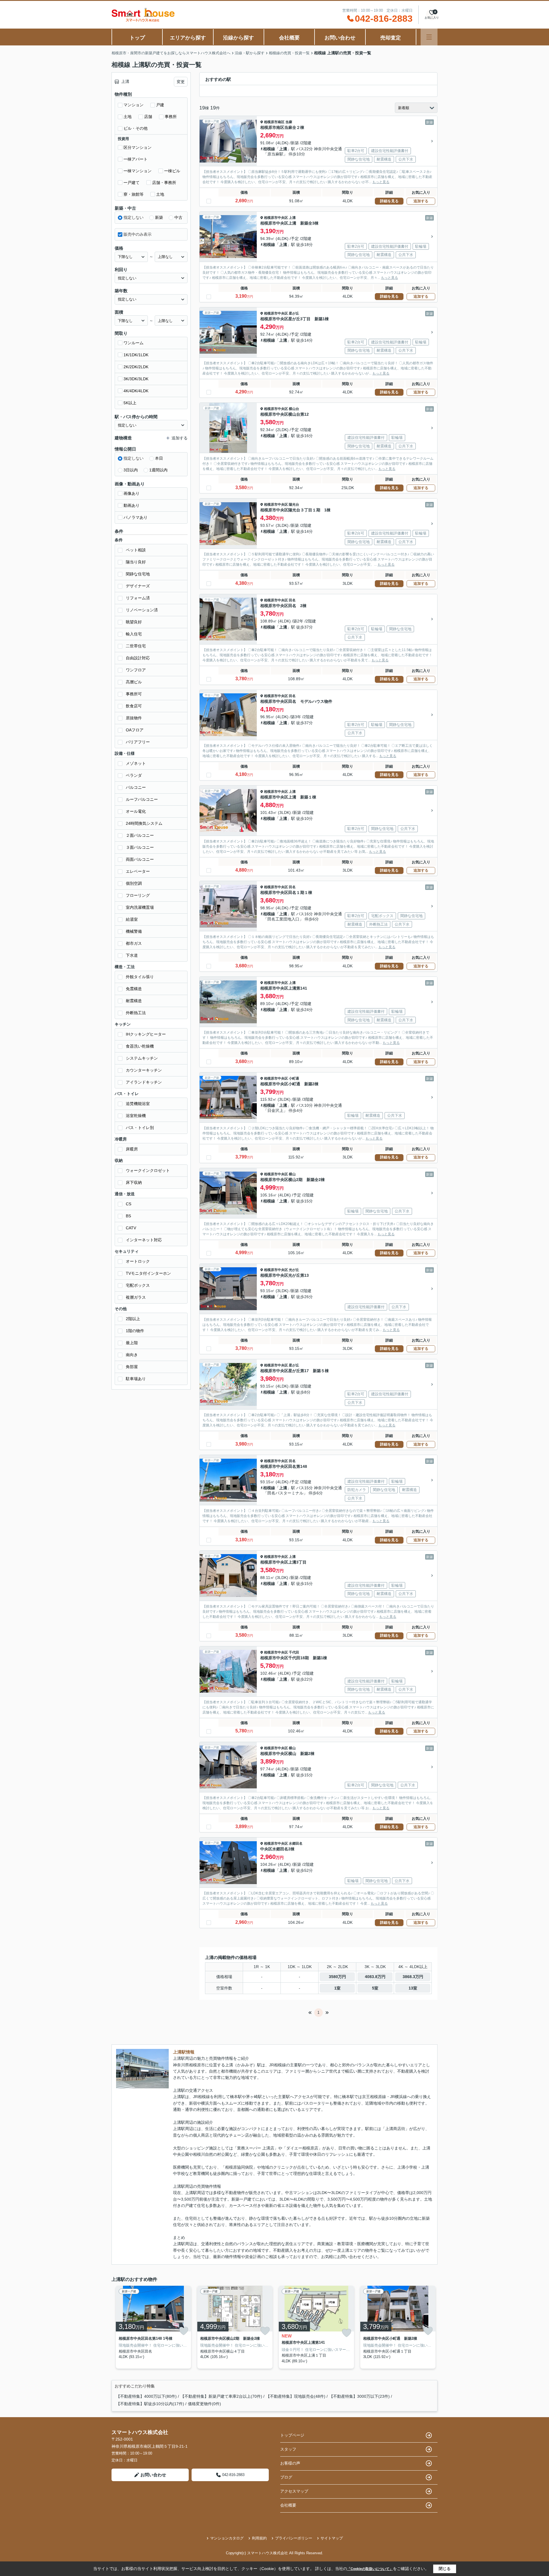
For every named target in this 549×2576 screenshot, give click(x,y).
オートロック (138, 1261)
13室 (413, 1988)
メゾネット (136, 763)
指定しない (134, 217)
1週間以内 (158, 470)
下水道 (132, 955)
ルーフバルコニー (142, 799)
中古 (178, 217)
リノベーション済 (142, 610)
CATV (131, 1228)
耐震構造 (134, 1001)
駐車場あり (136, 1379)
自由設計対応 (138, 658)
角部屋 (132, 1367)
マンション (134, 105)
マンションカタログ (227, 2538)
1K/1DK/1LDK (136, 355)
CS (129, 1204)
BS (128, 1216)
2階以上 (133, 1319)
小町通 (294, 1078)
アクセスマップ (294, 2491)
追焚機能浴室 (138, 1104)
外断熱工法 (136, 1013)
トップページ (292, 2435)
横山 (292, 1174)
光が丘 (294, 1270)
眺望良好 (134, 622)
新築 (159, 217)
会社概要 (289, 38)
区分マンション (138, 147)
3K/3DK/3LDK (136, 379)
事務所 (171, 117)
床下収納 (134, 1182)
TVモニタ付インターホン (148, 1273)
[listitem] (152, 2327)
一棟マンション (138, 171)
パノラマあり (136, 517)
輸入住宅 (134, 634)
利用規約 (259, 2538)
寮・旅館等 (134, 194)
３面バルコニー (140, 847)
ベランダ (134, 775)
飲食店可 (134, 706)
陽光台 (294, 505)
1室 (337, 1988)
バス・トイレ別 (140, 1128)
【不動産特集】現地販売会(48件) (296, 2396)
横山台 (294, 409)
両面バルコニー (140, 859)
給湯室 (132, 919)
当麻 (289, 122)
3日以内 (131, 470)
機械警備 (134, 931)
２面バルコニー (140, 835)
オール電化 (136, 811)
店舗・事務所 (164, 183)
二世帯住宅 (136, 646)
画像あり (132, 493)
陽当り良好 (136, 562)
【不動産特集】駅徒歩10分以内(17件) (150, 2404)
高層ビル (134, 682)
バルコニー (136, 787)
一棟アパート (136, 159)
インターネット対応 (144, 1240)
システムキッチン (142, 1058)
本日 (159, 458)
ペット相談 (136, 550)
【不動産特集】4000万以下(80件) (146, 2396)
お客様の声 (290, 2463)
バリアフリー (138, 742)
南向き (132, 1355)
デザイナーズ (138, 586)
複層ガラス (136, 1297)
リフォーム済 (138, 598)
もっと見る (381, 182)
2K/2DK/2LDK (136, 367)
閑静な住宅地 (138, 574)
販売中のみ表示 (138, 234)
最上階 (132, 1343)
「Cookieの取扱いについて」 (370, 2569)
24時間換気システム (144, 823)
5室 (375, 1988)
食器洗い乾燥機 (140, 1046)
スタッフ (288, 2449)
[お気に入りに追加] (184, 2331)
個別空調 (134, 883)
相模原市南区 (274, 122)
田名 (292, 600)
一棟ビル (172, 171)
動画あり (132, 505)
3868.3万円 (413, 1977)
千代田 (294, 1652)
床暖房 (132, 1149)
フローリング (138, 895)
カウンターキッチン (144, 1070)
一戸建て (132, 183)
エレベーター (138, 871)
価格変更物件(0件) (204, 2404)
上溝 (283, 149)
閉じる (445, 2569)
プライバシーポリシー (294, 2538)
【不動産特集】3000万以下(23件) (359, 2396)
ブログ (286, 2477)
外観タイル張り (140, 977)
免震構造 (134, 989)
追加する (421, 201)
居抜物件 (134, 718)
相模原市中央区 (276, 218)
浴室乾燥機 (136, 1116)
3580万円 (337, 1977)
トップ (137, 38)
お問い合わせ (340, 38)
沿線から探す (238, 38)
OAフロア (135, 730)
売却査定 (391, 38)
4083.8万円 (375, 1977)
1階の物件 (135, 1331)
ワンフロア (136, 670)
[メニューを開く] (429, 37)
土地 (128, 117)
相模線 (269, 149)
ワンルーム (134, 343)
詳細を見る (389, 201)
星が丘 (294, 313)
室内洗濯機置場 (140, 907)
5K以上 (130, 403)
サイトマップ (332, 2538)
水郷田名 (296, 1844)
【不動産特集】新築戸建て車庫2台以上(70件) (221, 2396)
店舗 (148, 117)
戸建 (160, 105)
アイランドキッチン (144, 1082)
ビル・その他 (136, 128)
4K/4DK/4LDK (136, 391)
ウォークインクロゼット (148, 1170)
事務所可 (134, 694)
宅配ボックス (138, 1285)
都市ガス (134, 943)
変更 (181, 82)
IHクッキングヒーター (146, 1034)
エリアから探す (188, 38)
